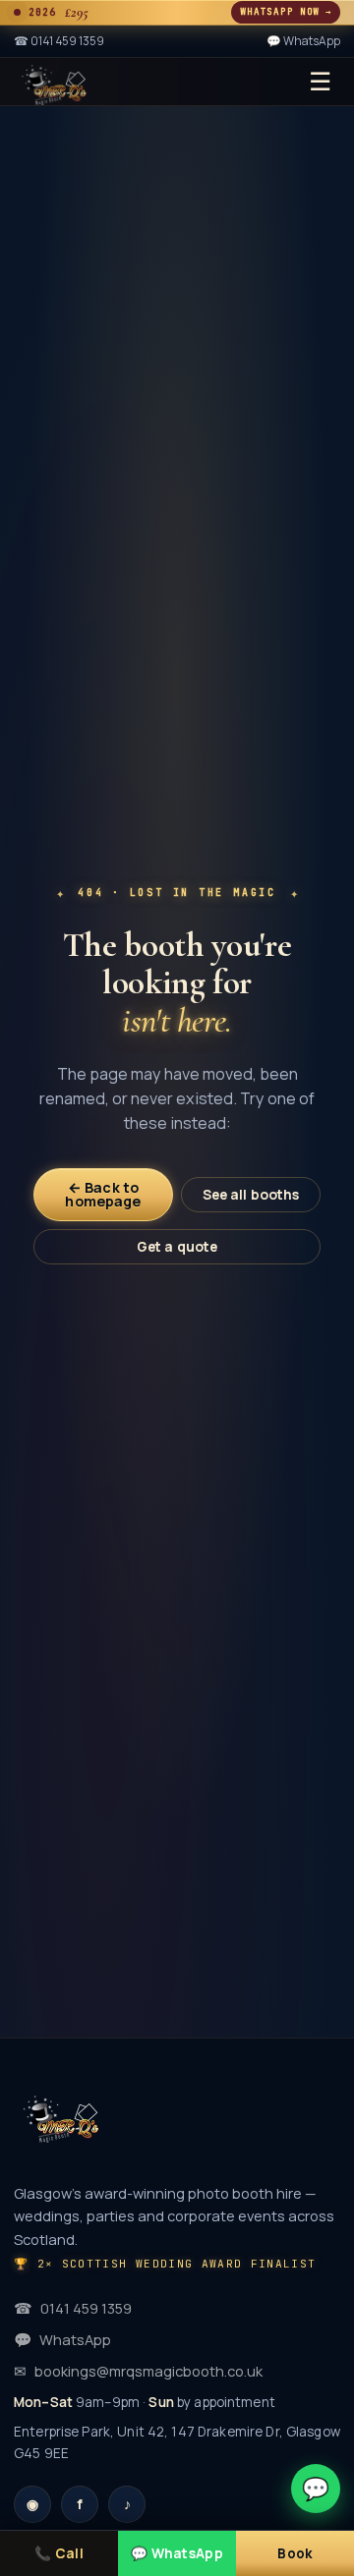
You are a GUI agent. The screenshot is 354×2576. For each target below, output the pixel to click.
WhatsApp (62, 2339)
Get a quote (177, 1246)
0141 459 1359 (73, 2308)
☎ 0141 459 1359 (59, 41)
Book (295, 2553)
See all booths (251, 1194)
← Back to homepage (103, 1194)
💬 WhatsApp (303, 41)
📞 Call (59, 2553)
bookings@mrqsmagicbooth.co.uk (138, 2371)
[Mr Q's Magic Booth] (54, 82)
